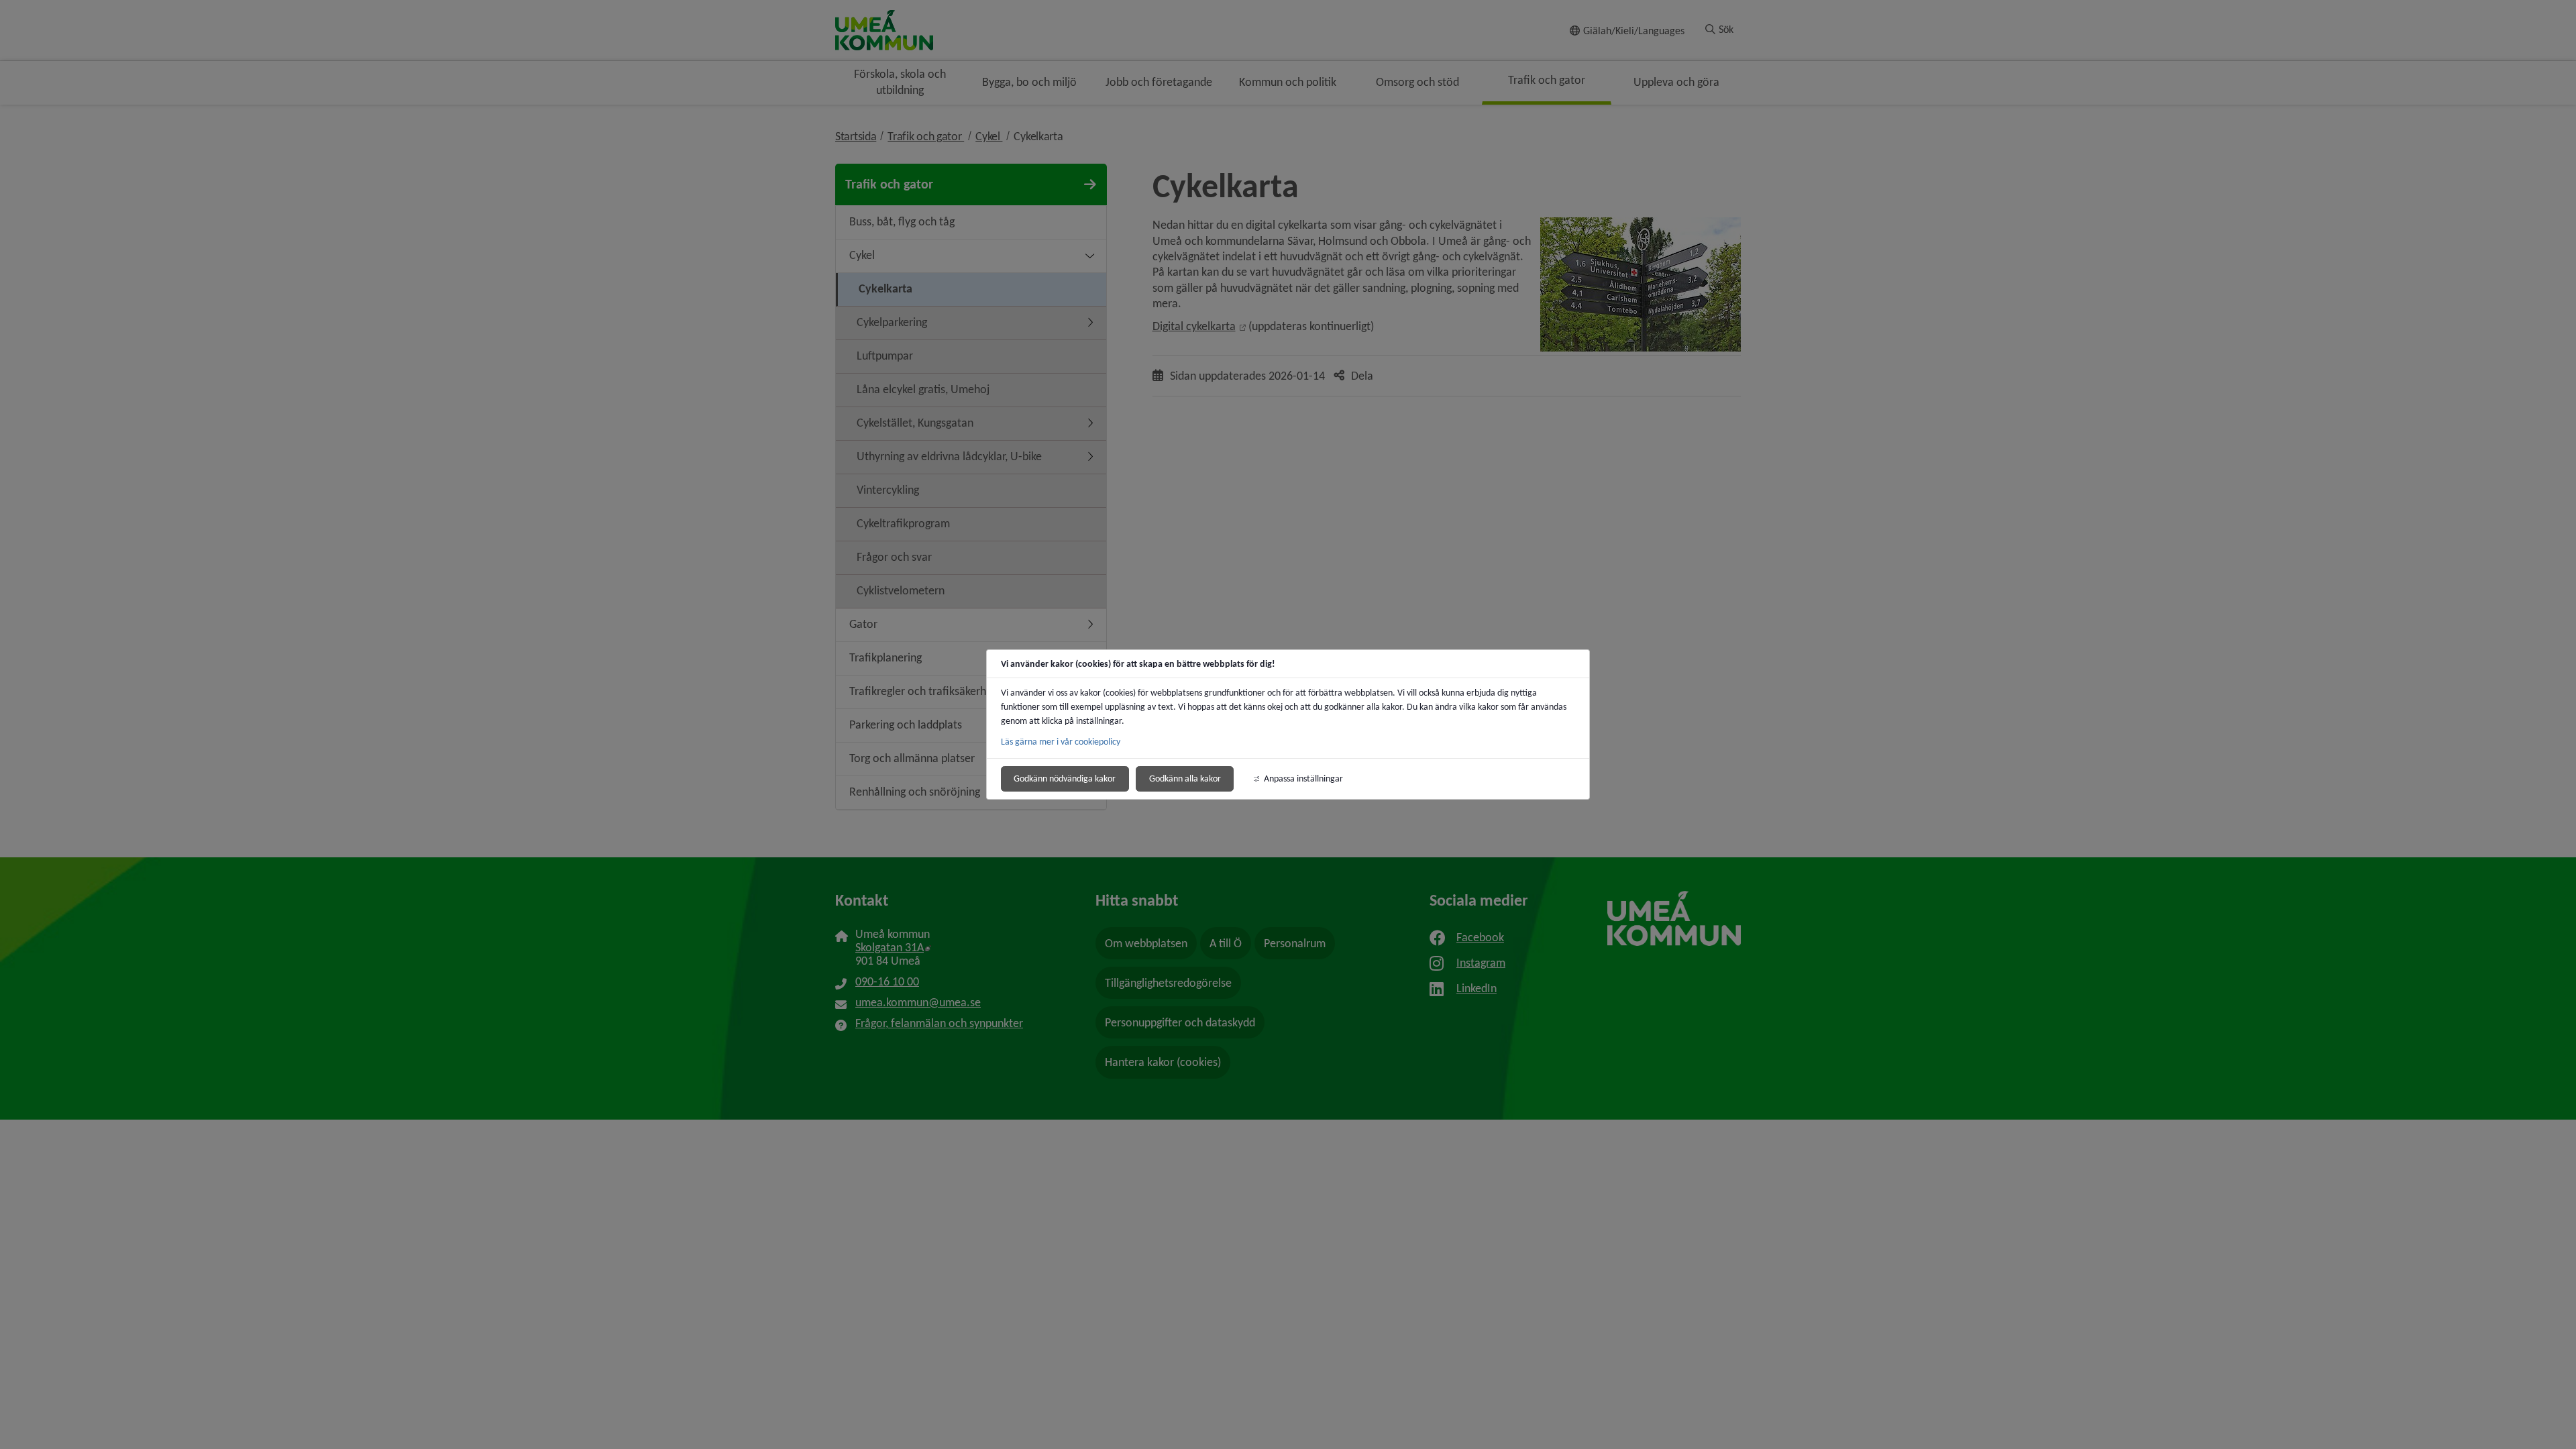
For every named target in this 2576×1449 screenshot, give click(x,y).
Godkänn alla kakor (1185, 779)
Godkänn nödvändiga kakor (1065, 779)
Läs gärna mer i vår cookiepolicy (1061, 742)
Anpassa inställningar (1303, 779)
